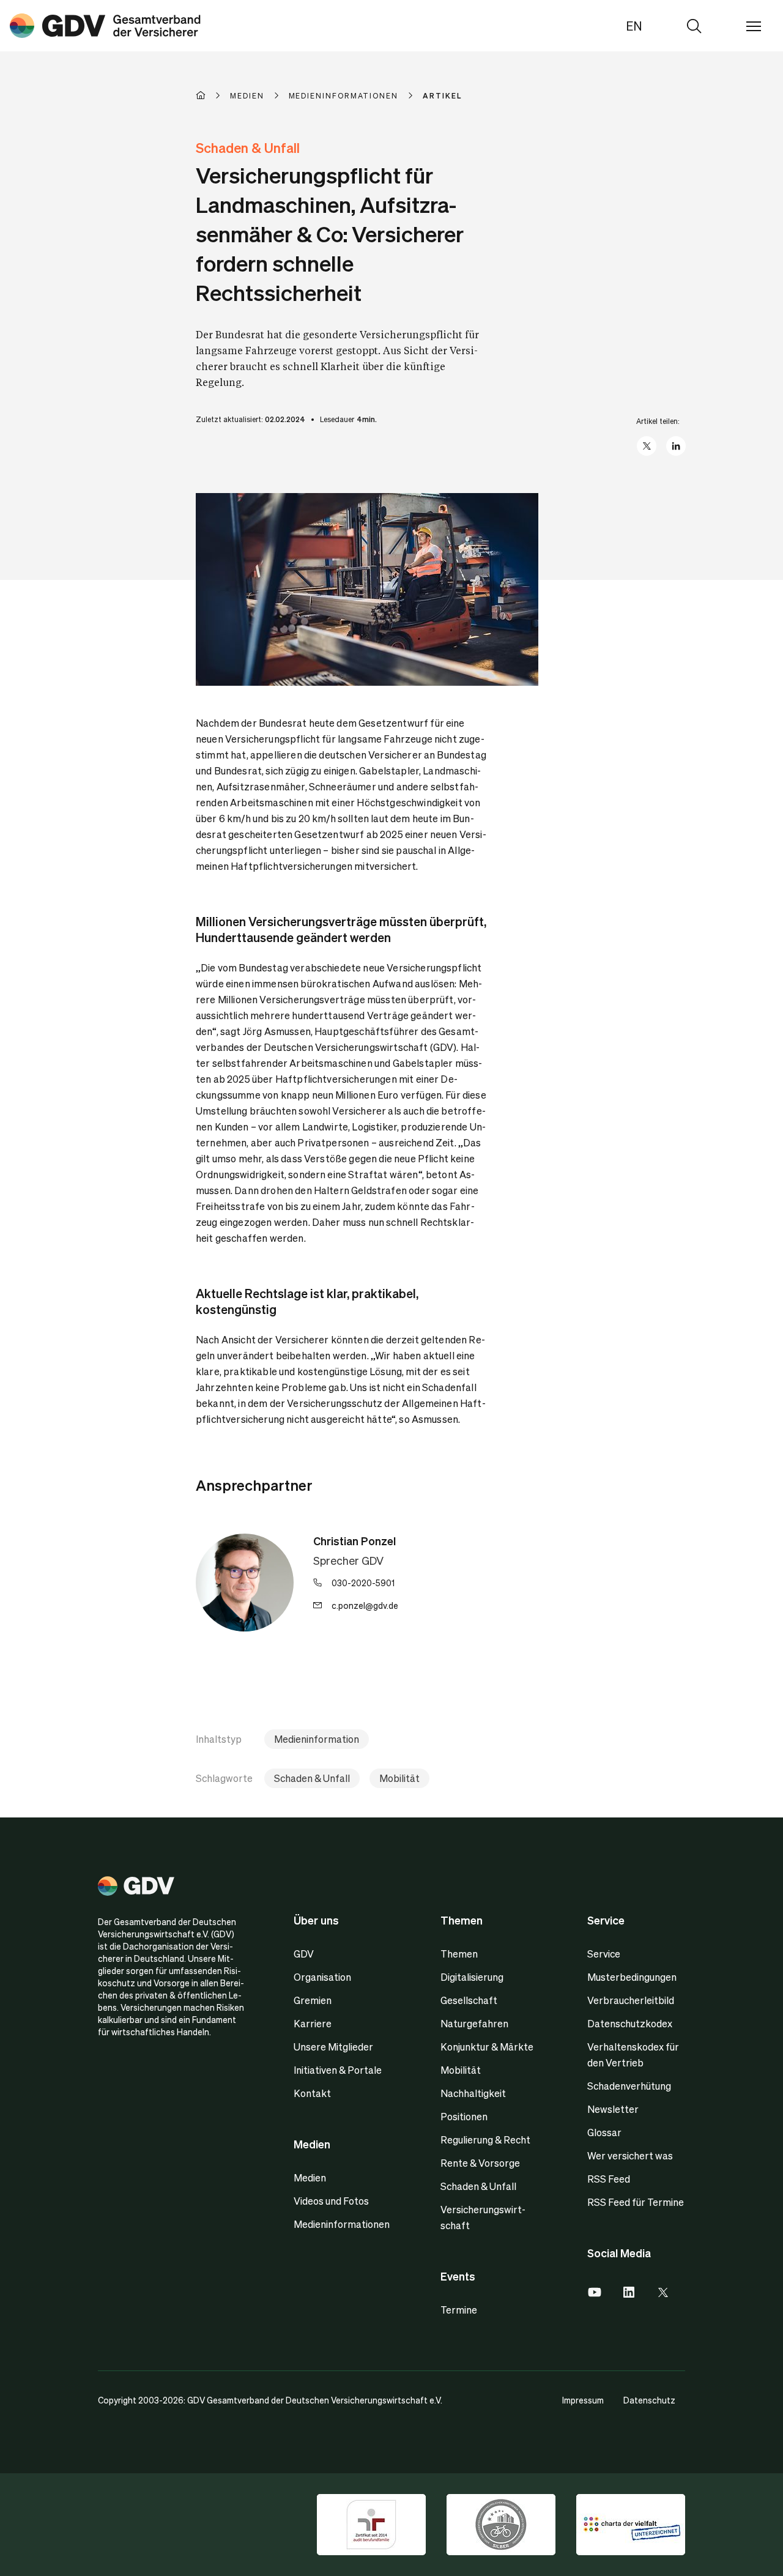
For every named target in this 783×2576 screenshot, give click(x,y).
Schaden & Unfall (312, 1778)
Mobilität (399, 1778)
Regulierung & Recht (485, 2140)
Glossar (604, 2132)
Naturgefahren (474, 2023)
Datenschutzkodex (630, 2023)
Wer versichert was (630, 2155)
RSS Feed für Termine (636, 2202)
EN (634, 26)
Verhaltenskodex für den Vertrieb (633, 2054)
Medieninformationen (342, 2224)
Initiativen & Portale (338, 2070)
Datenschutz (649, 2400)
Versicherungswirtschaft (483, 2217)
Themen (459, 1954)
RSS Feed (609, 2179)
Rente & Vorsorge (480, 2163)
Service (604, 1954)
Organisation (322, 1977)
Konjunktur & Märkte (487, 2047)
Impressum (583, 2400)
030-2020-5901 (363, 1583)
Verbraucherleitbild (631, 2000)
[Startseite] (213, 95)
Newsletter (613, 2109)
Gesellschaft (469, 2000)
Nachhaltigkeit (473, 2093)
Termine (459, 2310)
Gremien (313, 2000)
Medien (310, 2177)
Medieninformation (317, 1739)
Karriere (313, 2023)
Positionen (464, 2116)
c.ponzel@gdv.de (365, 1605)
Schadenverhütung (629, 2086)
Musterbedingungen (632, 1977)
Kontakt (312, 2093)
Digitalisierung (472, 1977)
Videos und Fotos (331, 2201)
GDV (304, 1954)
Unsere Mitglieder (333, 2047)
